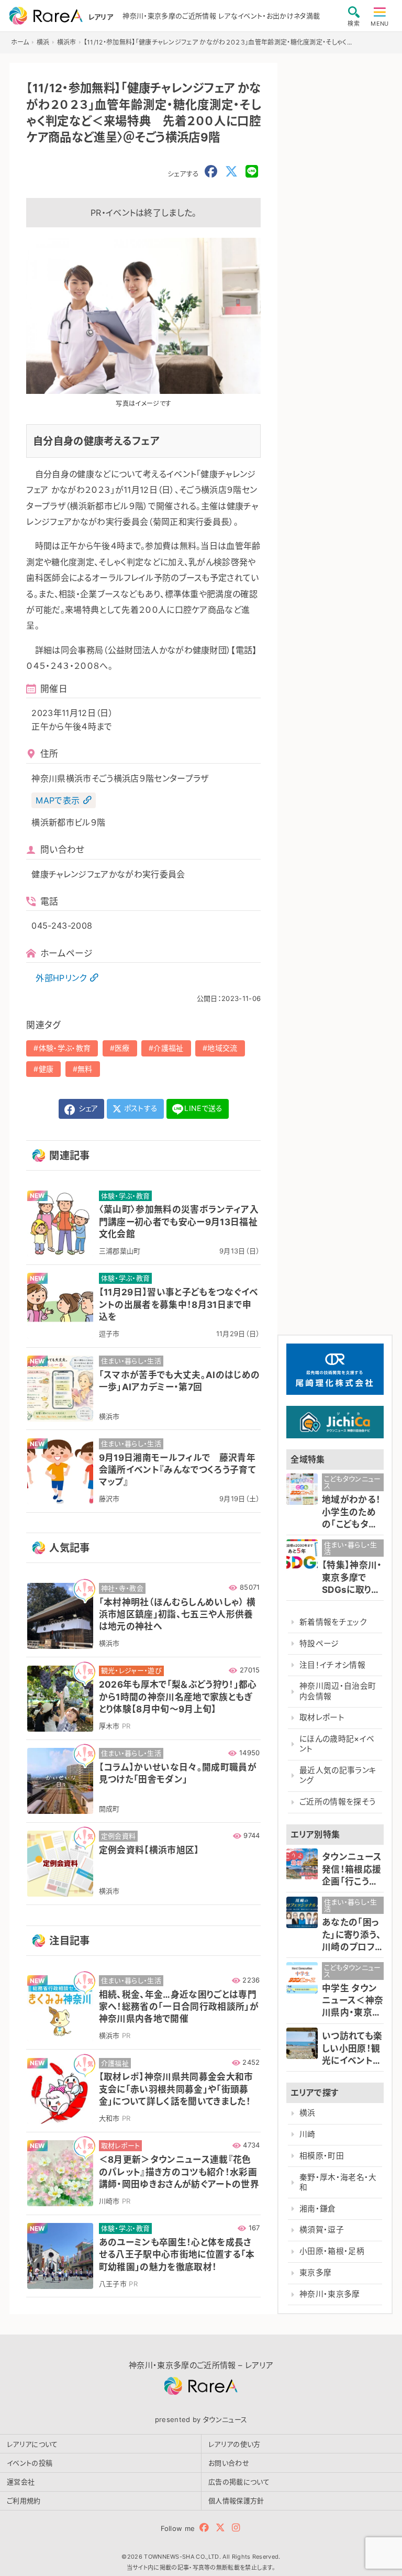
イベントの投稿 (30, 2463)
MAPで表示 (58, 800)
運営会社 (21, 2482)
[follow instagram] (236, 2528)
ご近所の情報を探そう (338, 1802)
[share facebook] (211, 172)
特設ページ (319, 1644)
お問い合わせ (229, 2463)
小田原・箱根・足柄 (332, 2251)
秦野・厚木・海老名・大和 (338, 2182)
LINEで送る (203, 1108)
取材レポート (322, 1718)
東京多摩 (315, 2273)
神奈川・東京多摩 (330, 2294)
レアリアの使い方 (234, 2444)
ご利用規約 (24, 2501)
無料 (85, 1069)
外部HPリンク (61, 978)
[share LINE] (252, 172)
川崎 (308, 2134)
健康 (46, 1069)
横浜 (308, 2113)
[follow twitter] (220, 2528)
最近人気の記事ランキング (338, 1775)
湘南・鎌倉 (318, 2209)
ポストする (140, 1108)
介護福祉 (168, 1048)
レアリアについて (32, 2444)
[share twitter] (231, 172)
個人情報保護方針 (236, 2501)
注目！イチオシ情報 (332, 1665)
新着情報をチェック (333, 1622)
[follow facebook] (204, 2528)
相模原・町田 (322, 2156)
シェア (87, 1108)
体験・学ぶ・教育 (65, 1048)
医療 (122, 1048)
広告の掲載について (239, 2482)
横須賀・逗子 (322, 2230)
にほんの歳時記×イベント (337, 1744)
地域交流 (222, 1048)
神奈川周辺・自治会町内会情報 (338, 1691)
